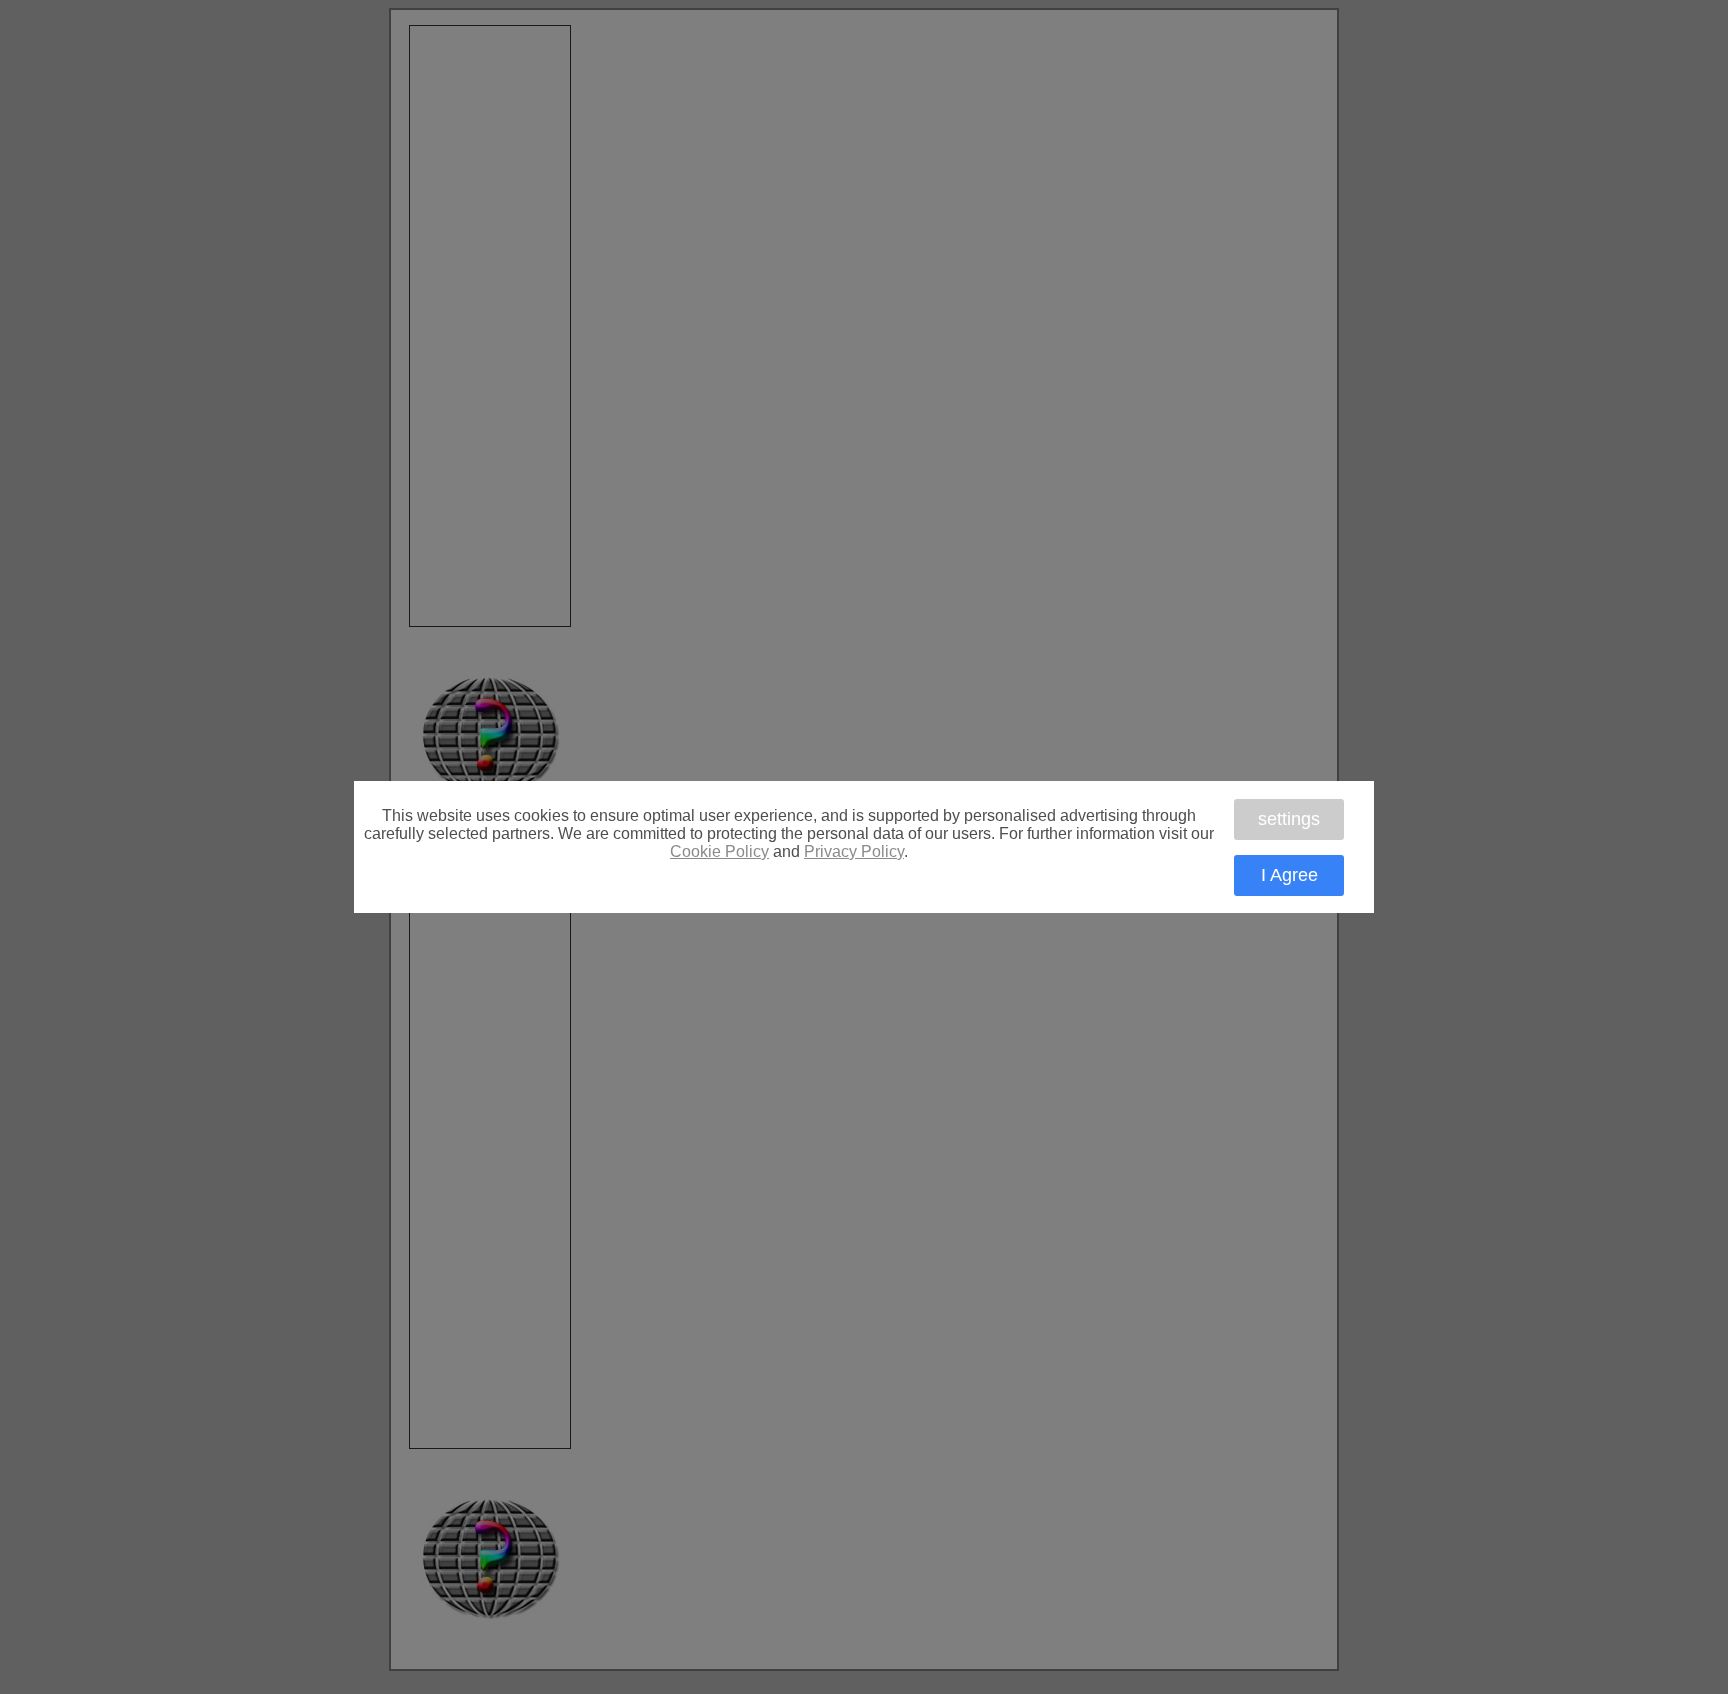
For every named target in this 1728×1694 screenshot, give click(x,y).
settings (1289, 819)
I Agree (1289, 875)
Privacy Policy (854, 851)
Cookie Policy (719, 851)
